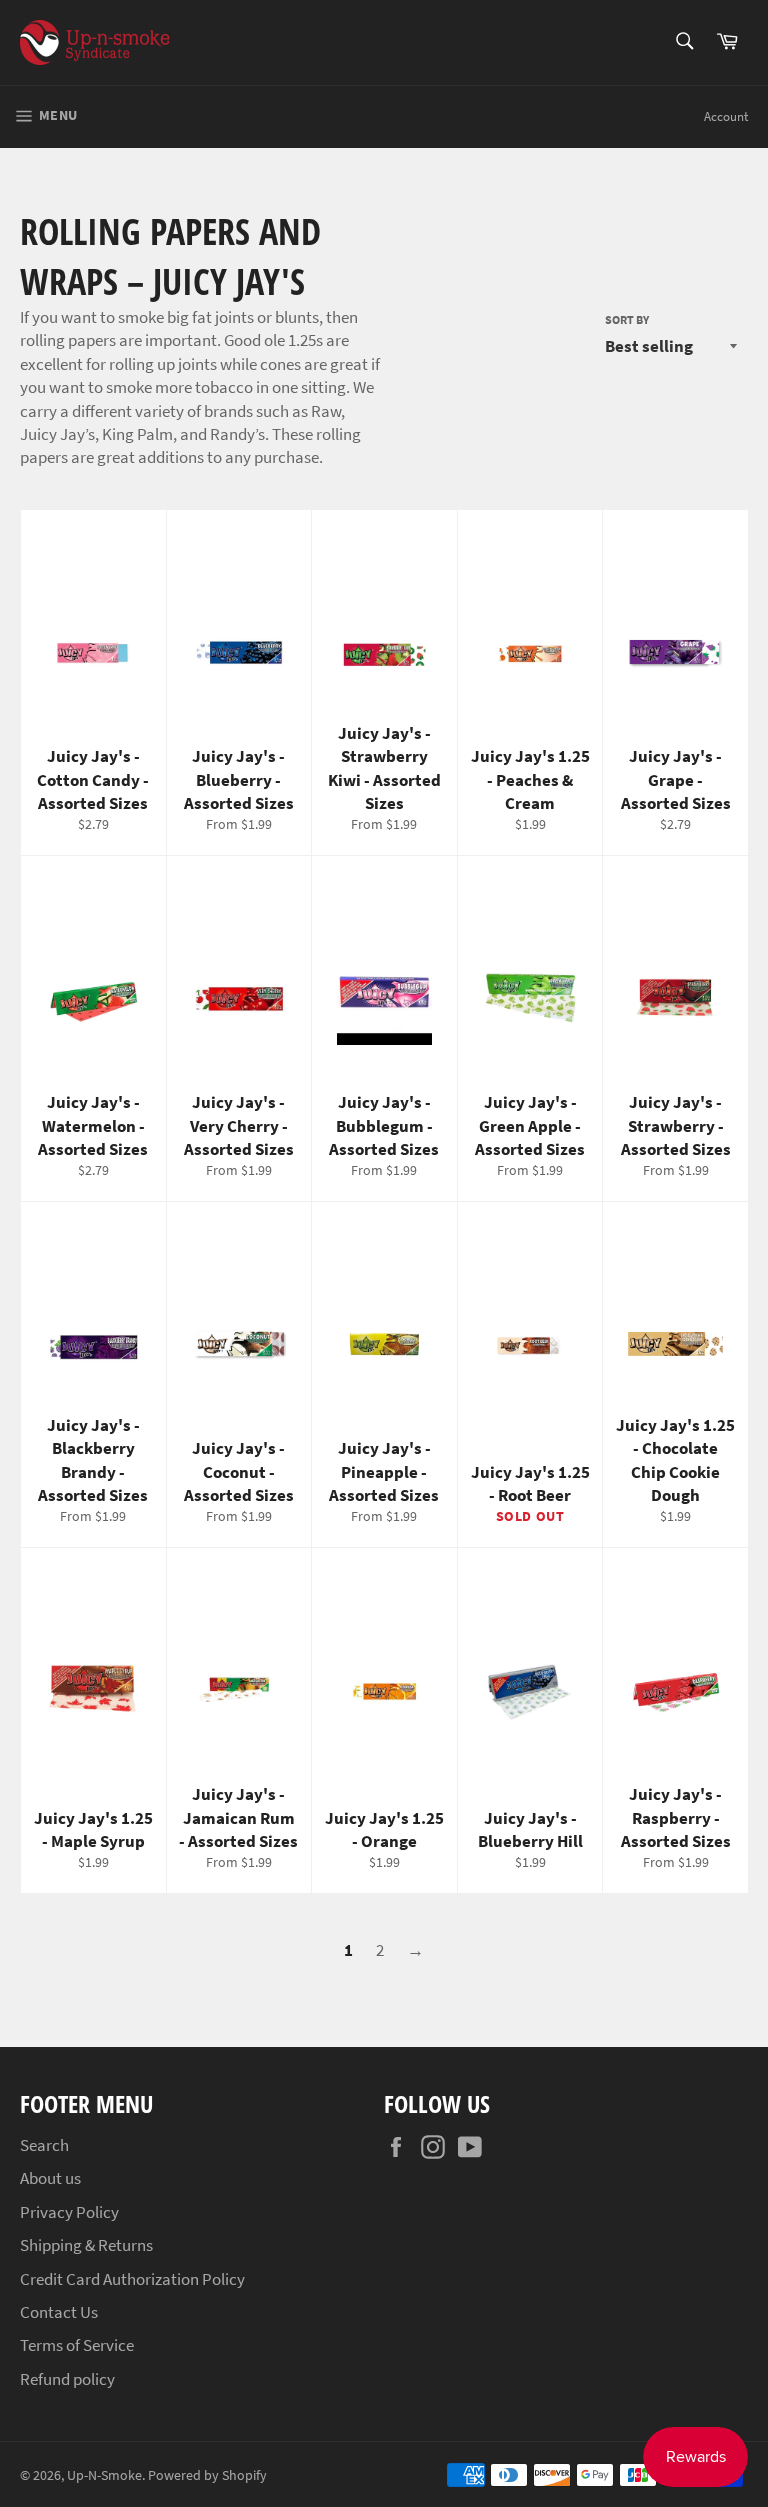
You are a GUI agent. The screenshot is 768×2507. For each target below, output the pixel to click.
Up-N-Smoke (104, 2475)
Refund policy (67, 2379)
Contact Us (59, 2312)
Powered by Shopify (207, 2475)
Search (44, 2145)
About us (50, 2178)
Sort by (627, 319)
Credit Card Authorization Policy (132, 2279)
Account (726, 116)
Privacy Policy (69, 2212)
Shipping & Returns (86, 2245)
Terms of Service (77, 2345)
